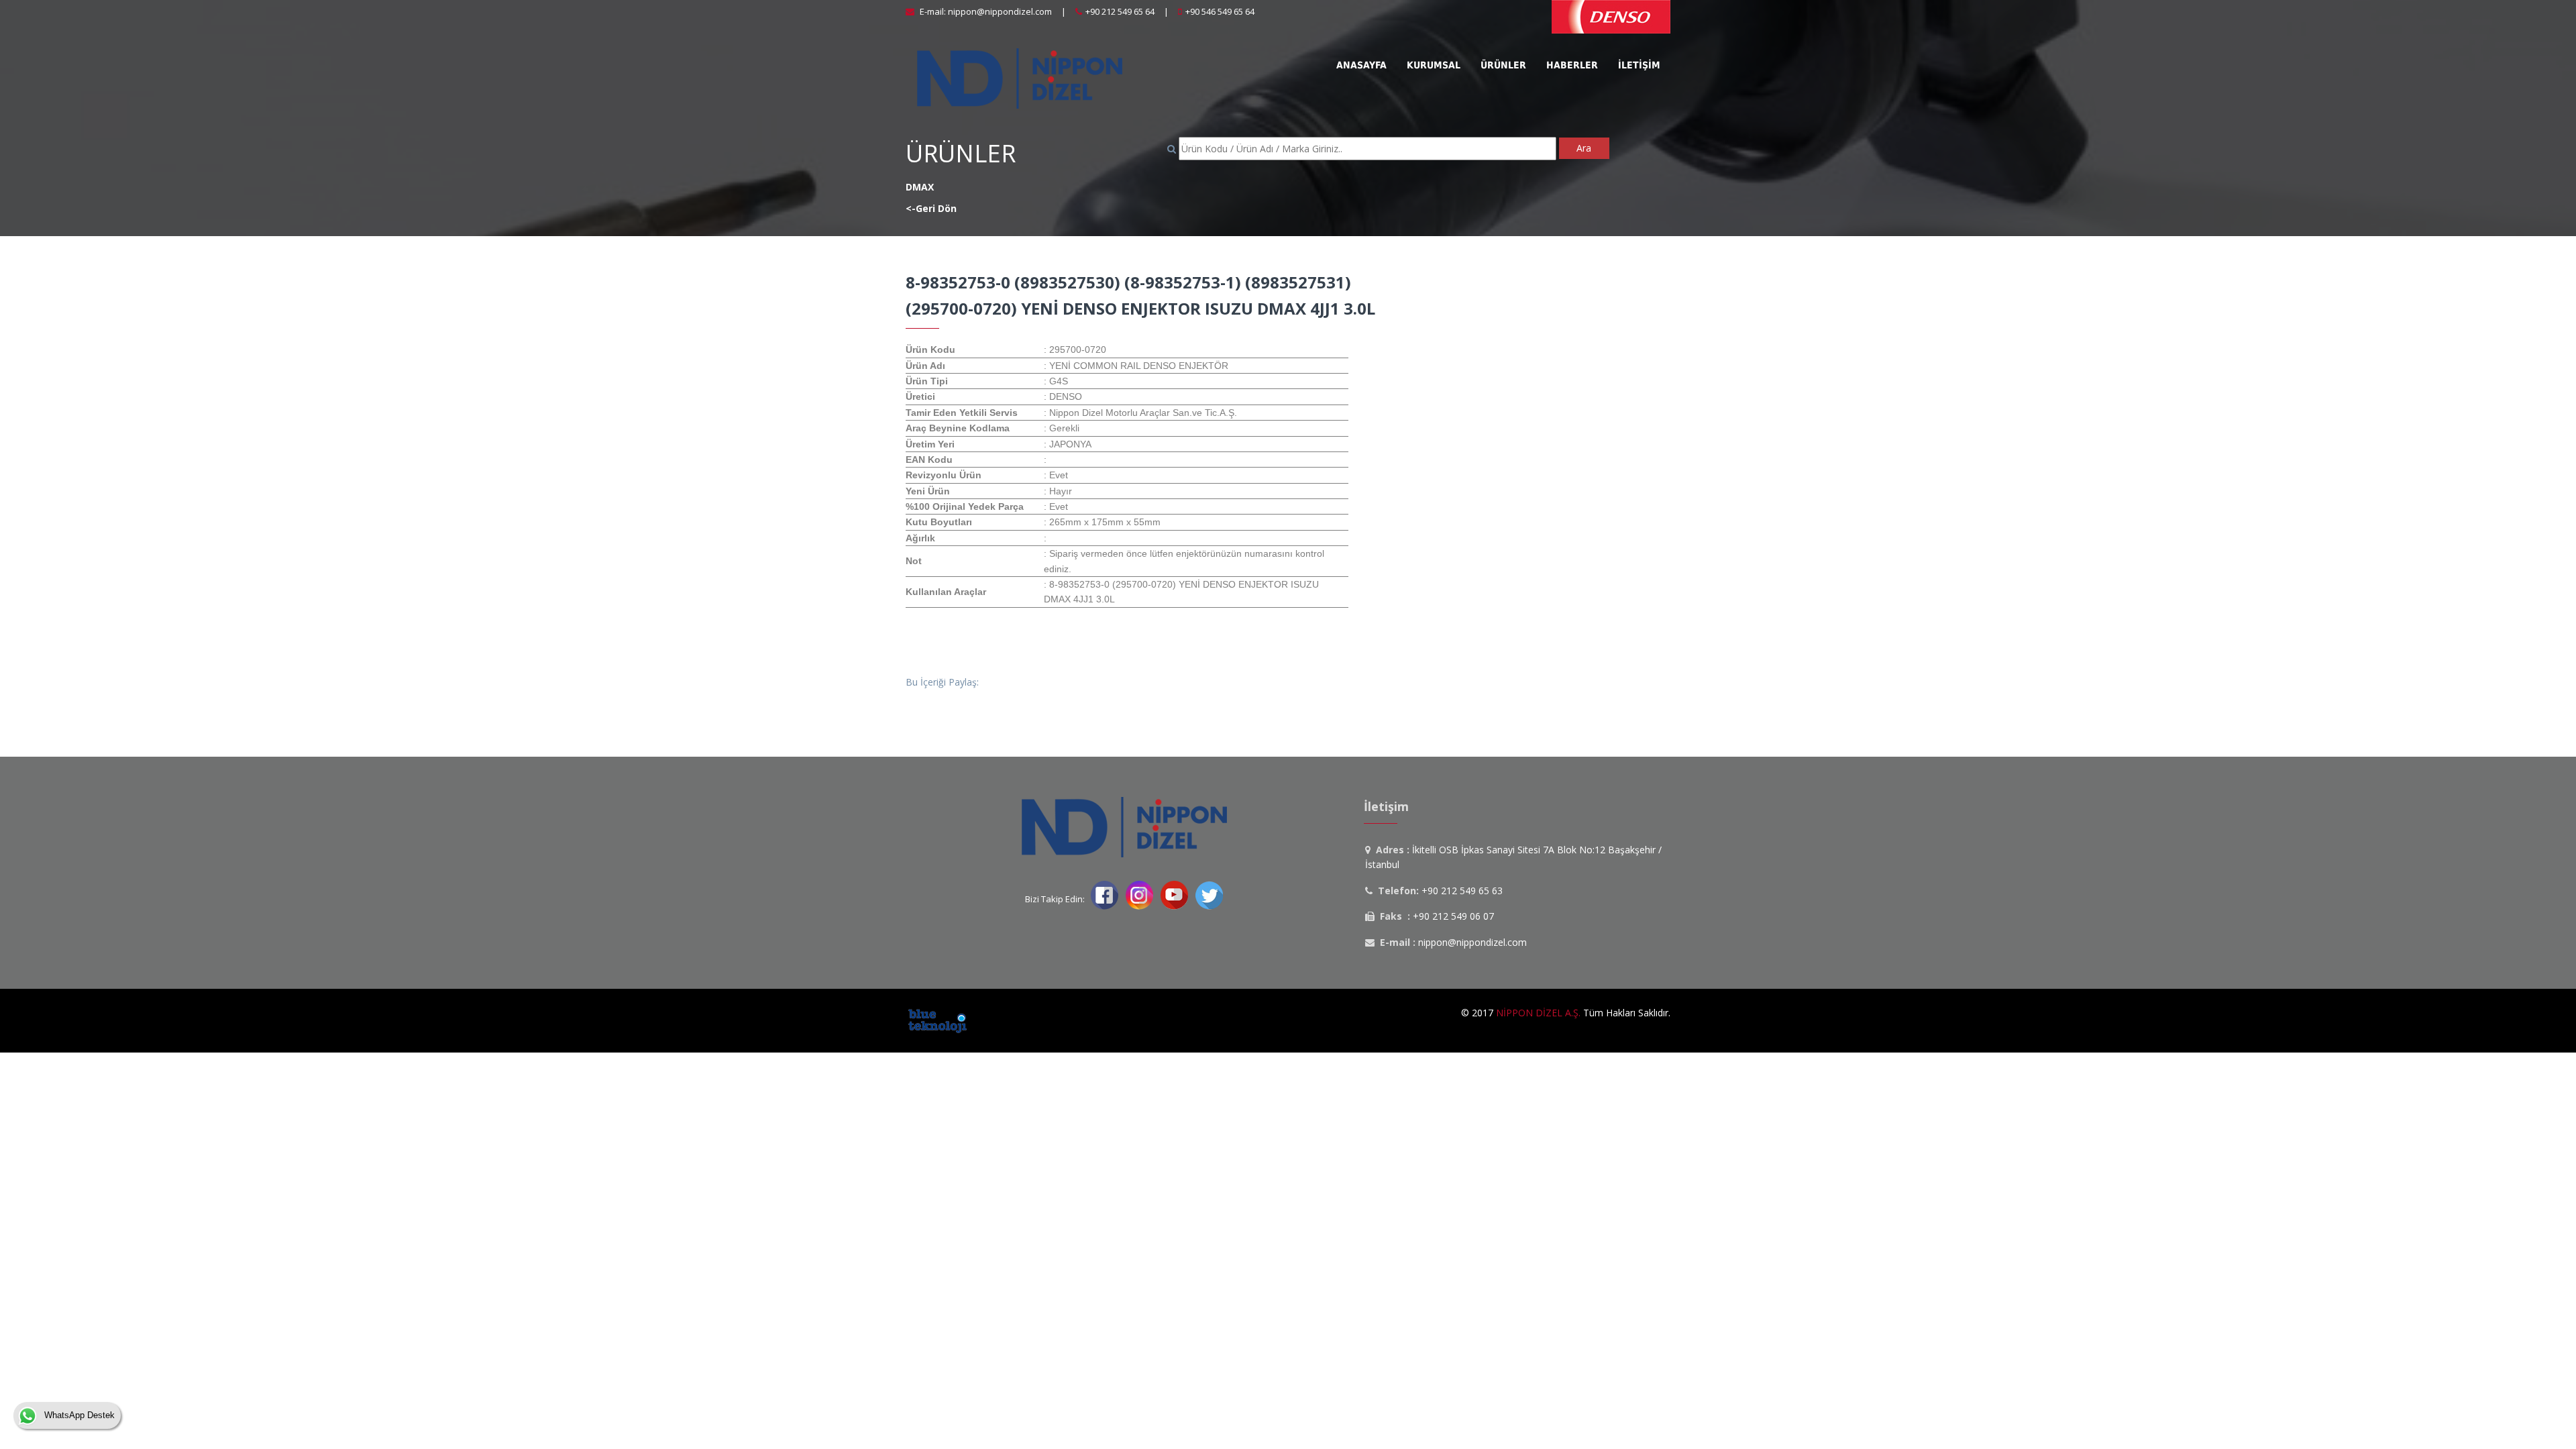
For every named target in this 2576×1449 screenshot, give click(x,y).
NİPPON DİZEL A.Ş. (1538, 1013)
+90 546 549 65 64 (1220, 11)
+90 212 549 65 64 (1120, 11)
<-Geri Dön (931, 208)
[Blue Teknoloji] (937, 1019)
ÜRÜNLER (961, 153)
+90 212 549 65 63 (1462, 891)
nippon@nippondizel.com (1000, 11)
